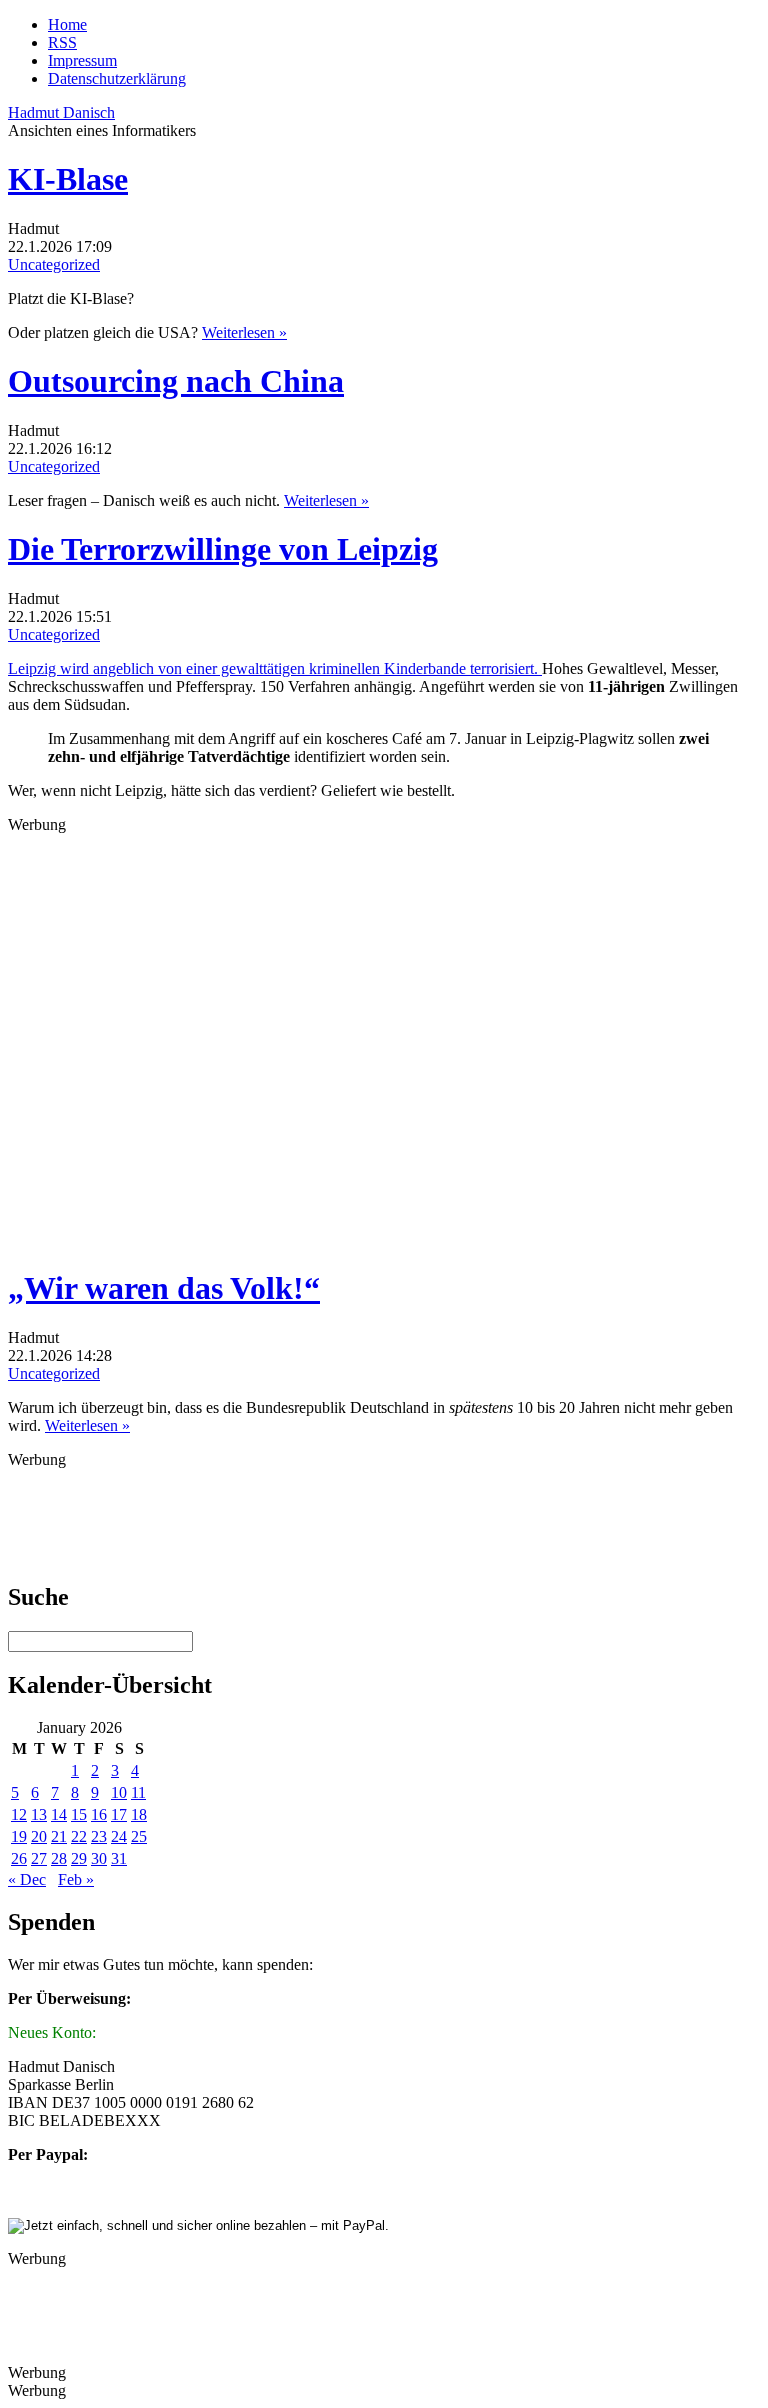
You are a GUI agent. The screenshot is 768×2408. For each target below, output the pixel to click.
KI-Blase (68, 179)
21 (59, 1836)
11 (138, 1792)
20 (39, 1836)
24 (119, 1836)
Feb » (76, 1879)
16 (99, 1814)
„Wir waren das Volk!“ (164, 1288)
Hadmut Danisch (61, 112)
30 (99, 1858)
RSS (62, 42)
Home (67, 24)
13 (39, 1814)
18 (139, 1814)
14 (59, 1814)
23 (99, 1836)
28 (59, 1858)
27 (39, 1858)
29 (79, 1858)
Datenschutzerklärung (117, 78)
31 (119, 1858)
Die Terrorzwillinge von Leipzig (223, 549)
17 (119, 1814)
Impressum (82, 60)
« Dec (27, 1879)
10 (119, 1792)
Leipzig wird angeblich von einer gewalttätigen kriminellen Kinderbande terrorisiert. (275, 668)
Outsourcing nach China (176, 381)
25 (139, 1836)
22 (79, 1836)
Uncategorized (54, 264)
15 (79, 1814)
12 (19, 1814)
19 (19, 1836)
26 (19, 1858)
